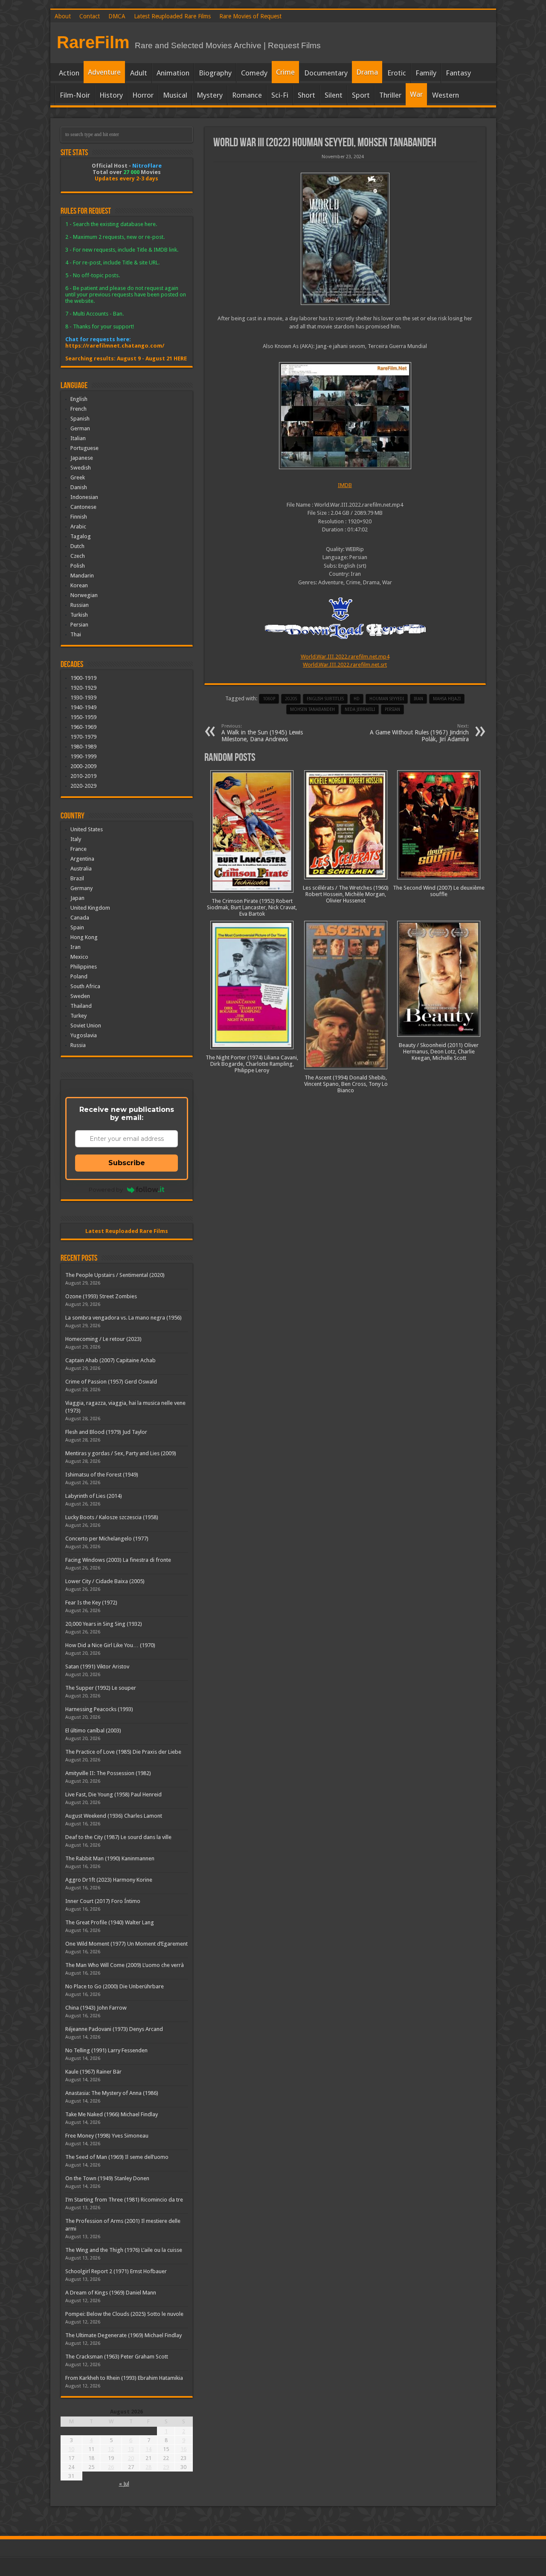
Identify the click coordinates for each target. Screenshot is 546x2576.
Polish (78, 566)
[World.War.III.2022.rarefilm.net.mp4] (345, 416)
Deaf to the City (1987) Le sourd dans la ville (118, 1837)
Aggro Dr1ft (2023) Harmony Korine (109, 1880)
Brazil (77, 878)
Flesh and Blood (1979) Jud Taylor (106, 1432)
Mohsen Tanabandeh (312, 709)
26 (111, 2467)
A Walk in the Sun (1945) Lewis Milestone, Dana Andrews (262, 733)
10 (71, 2449)
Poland (79, 976)
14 (148, 2449)
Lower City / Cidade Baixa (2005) (105, 1581)
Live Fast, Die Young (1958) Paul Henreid (113, 1794)
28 (148, 2467)
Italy (76, 839)
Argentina (82, 859)
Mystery (210, 95)
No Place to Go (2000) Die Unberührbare (115, 1986)
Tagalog (81, 536)
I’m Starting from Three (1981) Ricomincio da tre (124, 2200)
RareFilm (93, 42)
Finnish (79, 517)
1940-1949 (83, 707)
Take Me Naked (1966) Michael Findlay (112, 2114)
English (79, 399)
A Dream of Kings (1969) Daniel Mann (111, 2293)
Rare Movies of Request (250, 16)
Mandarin (82, 576)
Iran (418, 699)
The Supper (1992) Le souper (101, 1688)
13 (131, 2449)
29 (166, 2467)
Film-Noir (75, 95)
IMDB (345, 485)
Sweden (80, 996)
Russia (78, 1045)
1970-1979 (83, 737)
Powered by (106, 1189)
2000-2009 (83, 766)
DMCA (117, 16)
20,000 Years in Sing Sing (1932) (104, 1624)
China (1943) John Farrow (96, 2008)
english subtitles (325, 699)
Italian (78, 438)
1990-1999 (83, 756)
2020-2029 (83, 786)
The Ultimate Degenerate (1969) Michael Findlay (123, 2335)
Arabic (78, 527)
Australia (81, 869)
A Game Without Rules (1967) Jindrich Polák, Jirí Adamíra (419, 733)
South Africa (85, 986)
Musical (175, 95)
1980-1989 (83, 747)
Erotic (397, 73)
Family (426, 73)
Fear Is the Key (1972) (91, 1603)
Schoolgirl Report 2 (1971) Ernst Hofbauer (116, 2271)
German (80, 428)
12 (111, 2449)
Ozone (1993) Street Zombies (101, 1296)
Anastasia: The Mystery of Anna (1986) (112, 2093)
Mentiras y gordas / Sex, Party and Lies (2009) (121, 1453)
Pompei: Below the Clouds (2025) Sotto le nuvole (124, 2314)
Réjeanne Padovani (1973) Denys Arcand (114, 2029)
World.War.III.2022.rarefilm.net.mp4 (345, 657)
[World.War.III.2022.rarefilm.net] (345, 239)
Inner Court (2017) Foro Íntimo (103, 1901)
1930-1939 (83, 698)
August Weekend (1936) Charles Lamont (114, 1816)
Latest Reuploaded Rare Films (172, 16)
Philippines (84, 967)
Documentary (326, 73)
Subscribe (127, 1163)
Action (69, 73)
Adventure (104, 72)
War (416, 94)
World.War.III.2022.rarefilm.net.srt (345, 665)
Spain (77, 927)
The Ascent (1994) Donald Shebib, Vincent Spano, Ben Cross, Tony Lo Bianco (346, 1084)
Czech (78, 556)
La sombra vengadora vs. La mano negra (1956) (123, 1318)
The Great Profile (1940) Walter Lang (110, 1922)
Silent (334, 95)
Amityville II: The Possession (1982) (108, 1773)
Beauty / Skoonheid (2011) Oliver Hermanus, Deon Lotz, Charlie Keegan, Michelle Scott (439, 1052)
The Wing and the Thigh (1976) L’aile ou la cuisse (124, 2250)
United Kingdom (90, 908)
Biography (215, 73)
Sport (361, 95)
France (78, 849)
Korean (79, 585)
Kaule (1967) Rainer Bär (93, 2072)
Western (446, 95)
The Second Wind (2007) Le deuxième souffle (439, 891)
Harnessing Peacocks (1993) (99, 1709)
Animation (173, 73)
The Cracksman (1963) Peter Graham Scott (117, 2357)
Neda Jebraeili (360, 709)
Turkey (78, 1016)
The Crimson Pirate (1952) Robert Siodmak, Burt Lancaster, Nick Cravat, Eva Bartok (252, 907)
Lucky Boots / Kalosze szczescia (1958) (112, 1517)
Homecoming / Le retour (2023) (103, 1339)
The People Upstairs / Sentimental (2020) (115, 1275)
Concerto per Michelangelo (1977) (107, 1539)
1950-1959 (83, 717)
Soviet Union (86, 1025)
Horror (143, 95)
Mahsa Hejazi (447, 699)
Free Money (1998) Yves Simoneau (107, 2136)
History (111, 95)
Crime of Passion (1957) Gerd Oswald (111, 1382)
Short (306, 95)
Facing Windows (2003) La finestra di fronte (118, 1560)
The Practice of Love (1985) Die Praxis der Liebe (123, 1752)
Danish (79, 487)
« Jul (124, 2484)
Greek (78, 477)
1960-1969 (83, 727)
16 (183, 2449)
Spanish (80, 419)
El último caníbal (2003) (93, 1730)
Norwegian (84, 595)
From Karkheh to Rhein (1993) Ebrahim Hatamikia (124, 2378)
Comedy (254, 73)
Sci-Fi (280, 95)
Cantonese (83, 507)
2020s (291, 699)
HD (357, 699)
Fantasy (458, 73)
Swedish (81, 468)
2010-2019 (83, 776)
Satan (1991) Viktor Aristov (97, 1667)
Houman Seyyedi (387, 699)
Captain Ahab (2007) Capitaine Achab (110, 1360)
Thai (76, 634)
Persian (392, 709)
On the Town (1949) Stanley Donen (107, 2178)
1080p (269, 699)
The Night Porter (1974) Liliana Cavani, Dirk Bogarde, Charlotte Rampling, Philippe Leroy (252, 1064)
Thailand (81, 1006)
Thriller (390, 95)
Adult (139, 73)
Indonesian (84, 497)
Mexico (79, 957)
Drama (367, 72)
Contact (90, 16)
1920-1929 (83, 688)
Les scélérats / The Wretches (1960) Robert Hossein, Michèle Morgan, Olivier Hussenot (346, 894)
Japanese (82, 458)
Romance (247, 95)
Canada (80, 918)
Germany (81, 888)
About (63, 16)
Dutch (77, 546)
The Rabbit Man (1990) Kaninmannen (110, 1858)
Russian (80, 605)
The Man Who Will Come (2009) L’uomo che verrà (125, 1965)
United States (87, 829)
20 (131, 2458)
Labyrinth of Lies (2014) (94, 1496)
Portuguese (84, 448)
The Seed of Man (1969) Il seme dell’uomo (117, 2157)
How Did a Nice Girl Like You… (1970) (110, 1645)
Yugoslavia (84, 1035)
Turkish (79, 615)
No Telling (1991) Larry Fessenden (106, 2050)
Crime (285, 72)
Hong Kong (84, 937)
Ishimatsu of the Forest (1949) (102, 1475)
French (78, 409)
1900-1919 (83, 678)
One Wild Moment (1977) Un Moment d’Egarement (126, 1944)
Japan (77, 898)
